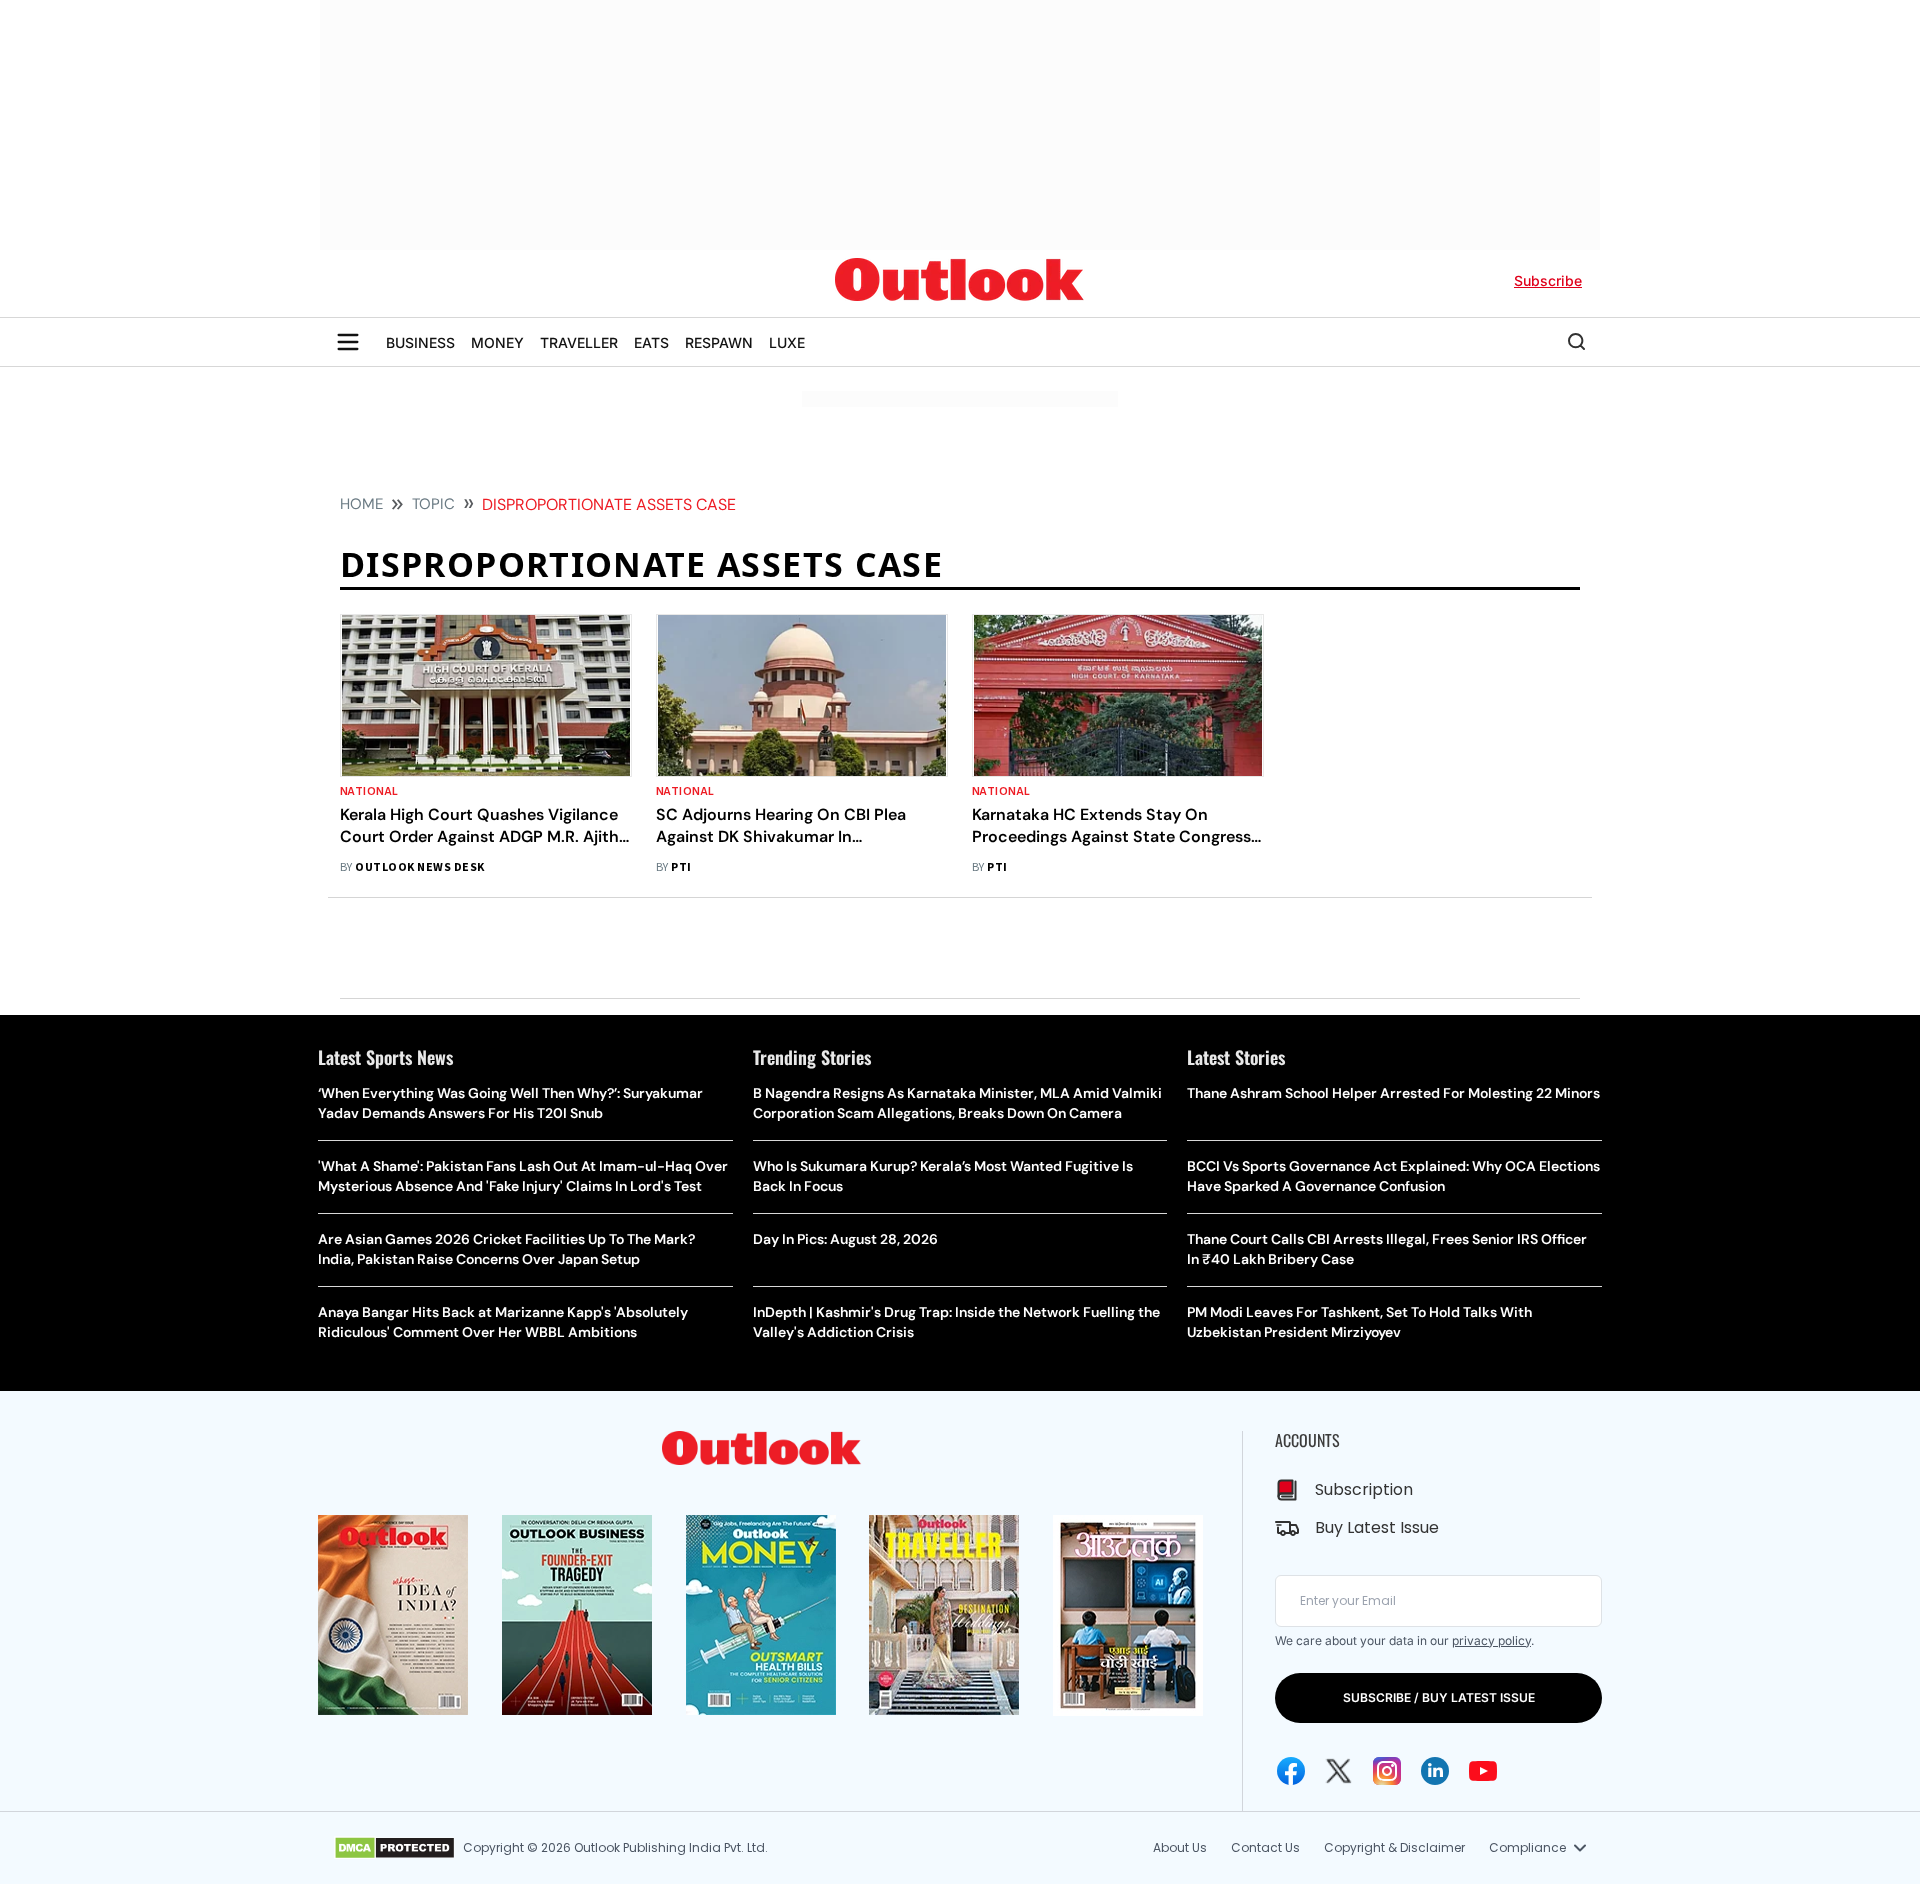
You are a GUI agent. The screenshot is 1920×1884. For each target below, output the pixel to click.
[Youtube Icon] (1483, 1771)
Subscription (1364, 1489)
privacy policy (1491, 1640)
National (369, 791)
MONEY (497, 342)
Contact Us (1265, 1847)
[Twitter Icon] (1339, 1771)
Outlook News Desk (419, 867)
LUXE (787, 342)
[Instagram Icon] (1387, 1771)
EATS (651, 342)
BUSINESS (420, 342)
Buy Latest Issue (1377, 1527)
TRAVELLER (579, 342)
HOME (361, 504)
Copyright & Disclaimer (1394, 1847)
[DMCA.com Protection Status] (394, 1848)
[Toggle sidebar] (348, 342)
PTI (681, 867)
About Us (1180, 1847)
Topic (433, 504)
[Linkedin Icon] (1435, 1771)
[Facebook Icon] (1291, 1771)
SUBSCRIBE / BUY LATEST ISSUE (1439, 1697)
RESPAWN (719, 342)
